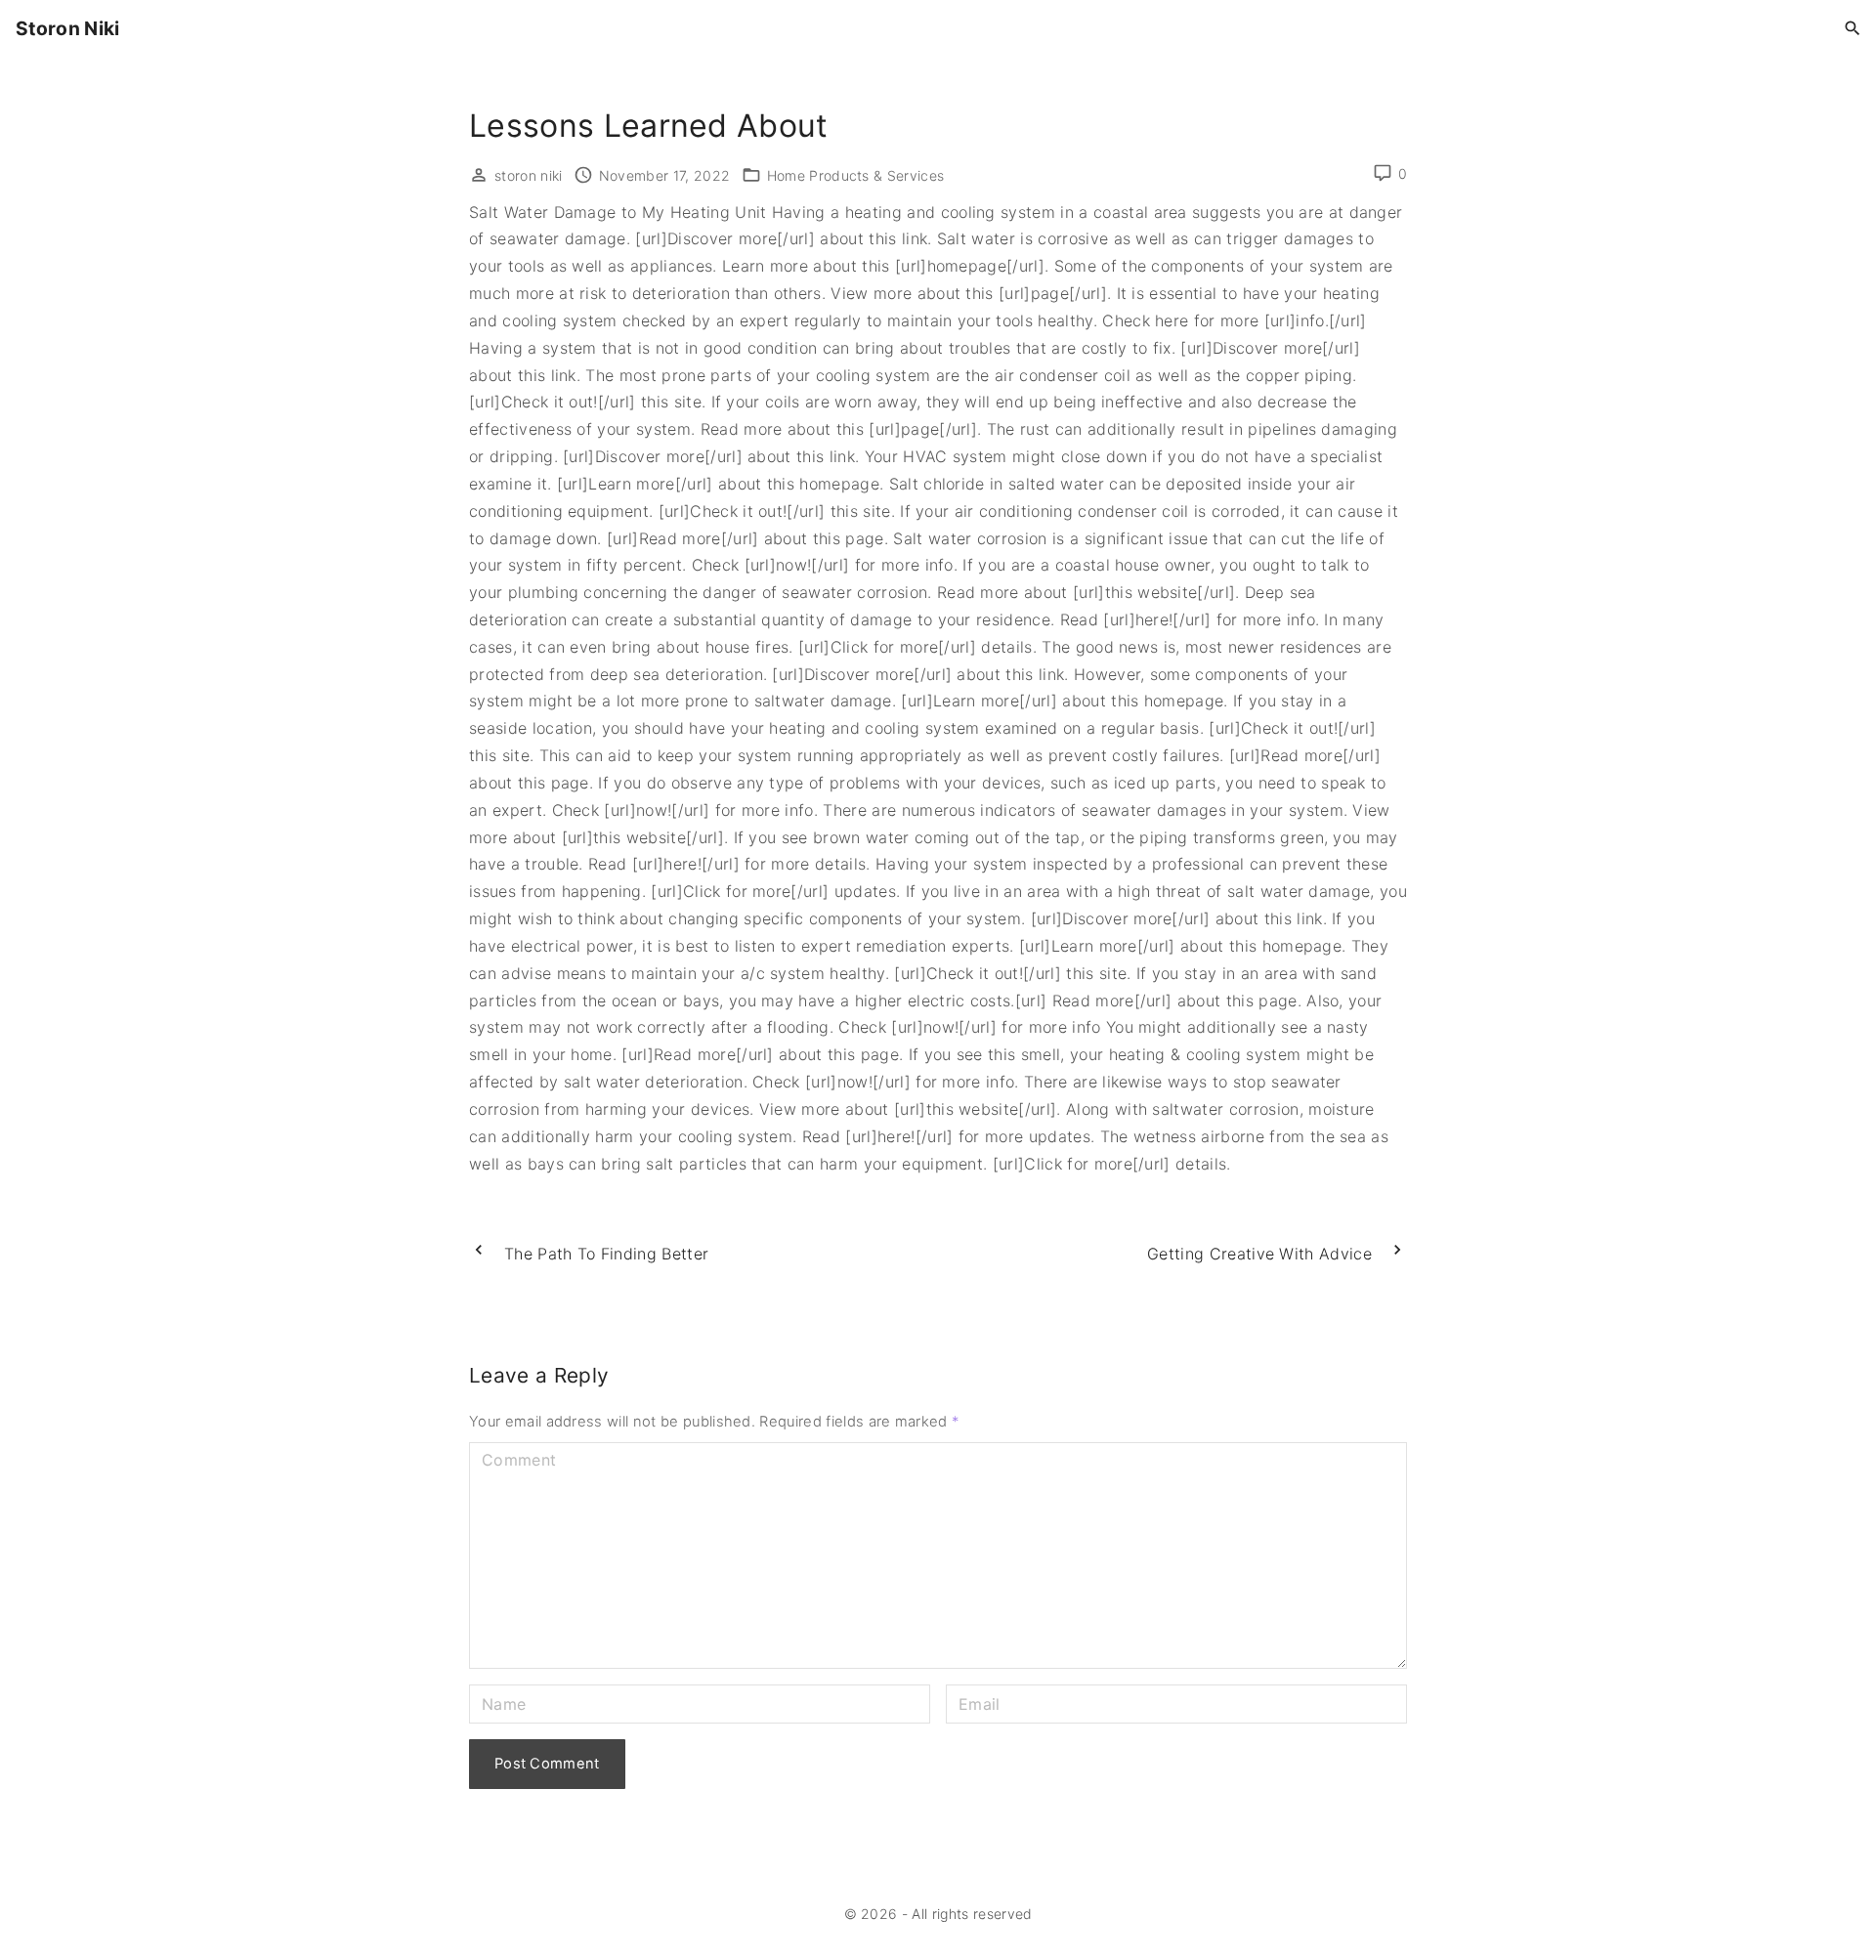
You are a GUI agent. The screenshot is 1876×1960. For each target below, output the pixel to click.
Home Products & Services (856, 175)
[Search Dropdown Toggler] (1853, 29)
